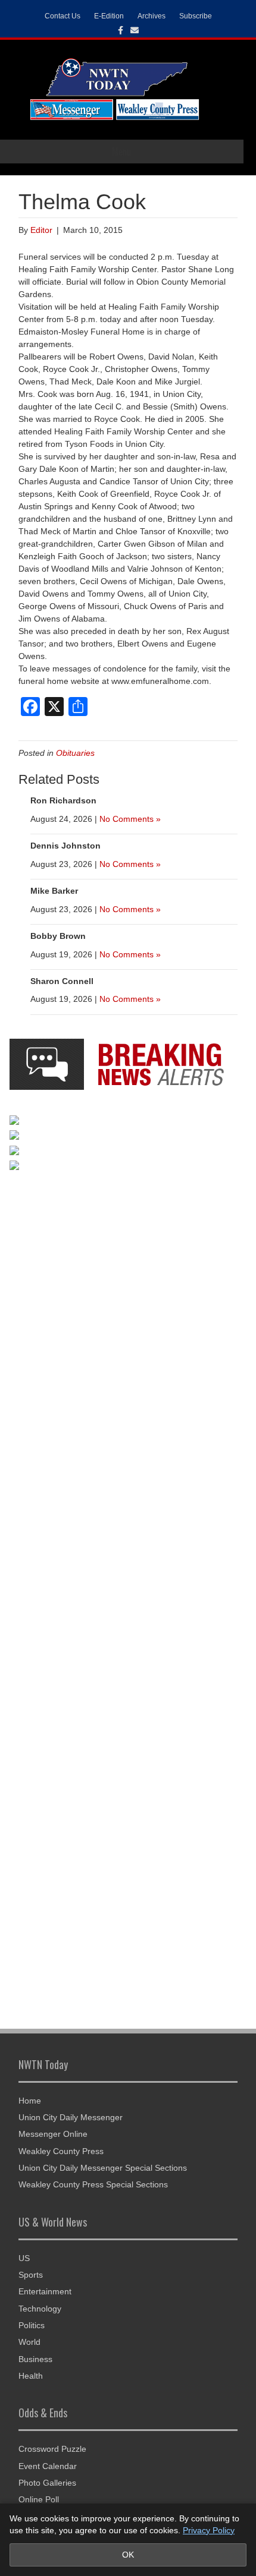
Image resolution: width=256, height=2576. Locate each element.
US (24, 2258)
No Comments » (130, 819)
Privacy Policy (209, 2530)
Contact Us (63, 16)
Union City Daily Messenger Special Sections (103, 2168)
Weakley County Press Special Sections (93, 2184)
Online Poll (39, 2499)
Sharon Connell (62, 981)
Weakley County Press (61, 2151)
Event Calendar (48, 2466)
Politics (32, 2325)
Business (35, 2359)
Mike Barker (54, 891)
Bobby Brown (58, 936)
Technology (40, 2309)
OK (128, 2555)
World (29, 2342)
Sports (31, 2275)
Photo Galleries (47, 2483)
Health (31, 2376)
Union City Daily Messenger (71, 2117)
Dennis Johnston (65, 846)
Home (30, 2101)
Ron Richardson (63, 800)
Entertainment (45, 2291)
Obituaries (75, 753)
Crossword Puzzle (52, 2449)
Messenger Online (53, 2134)
